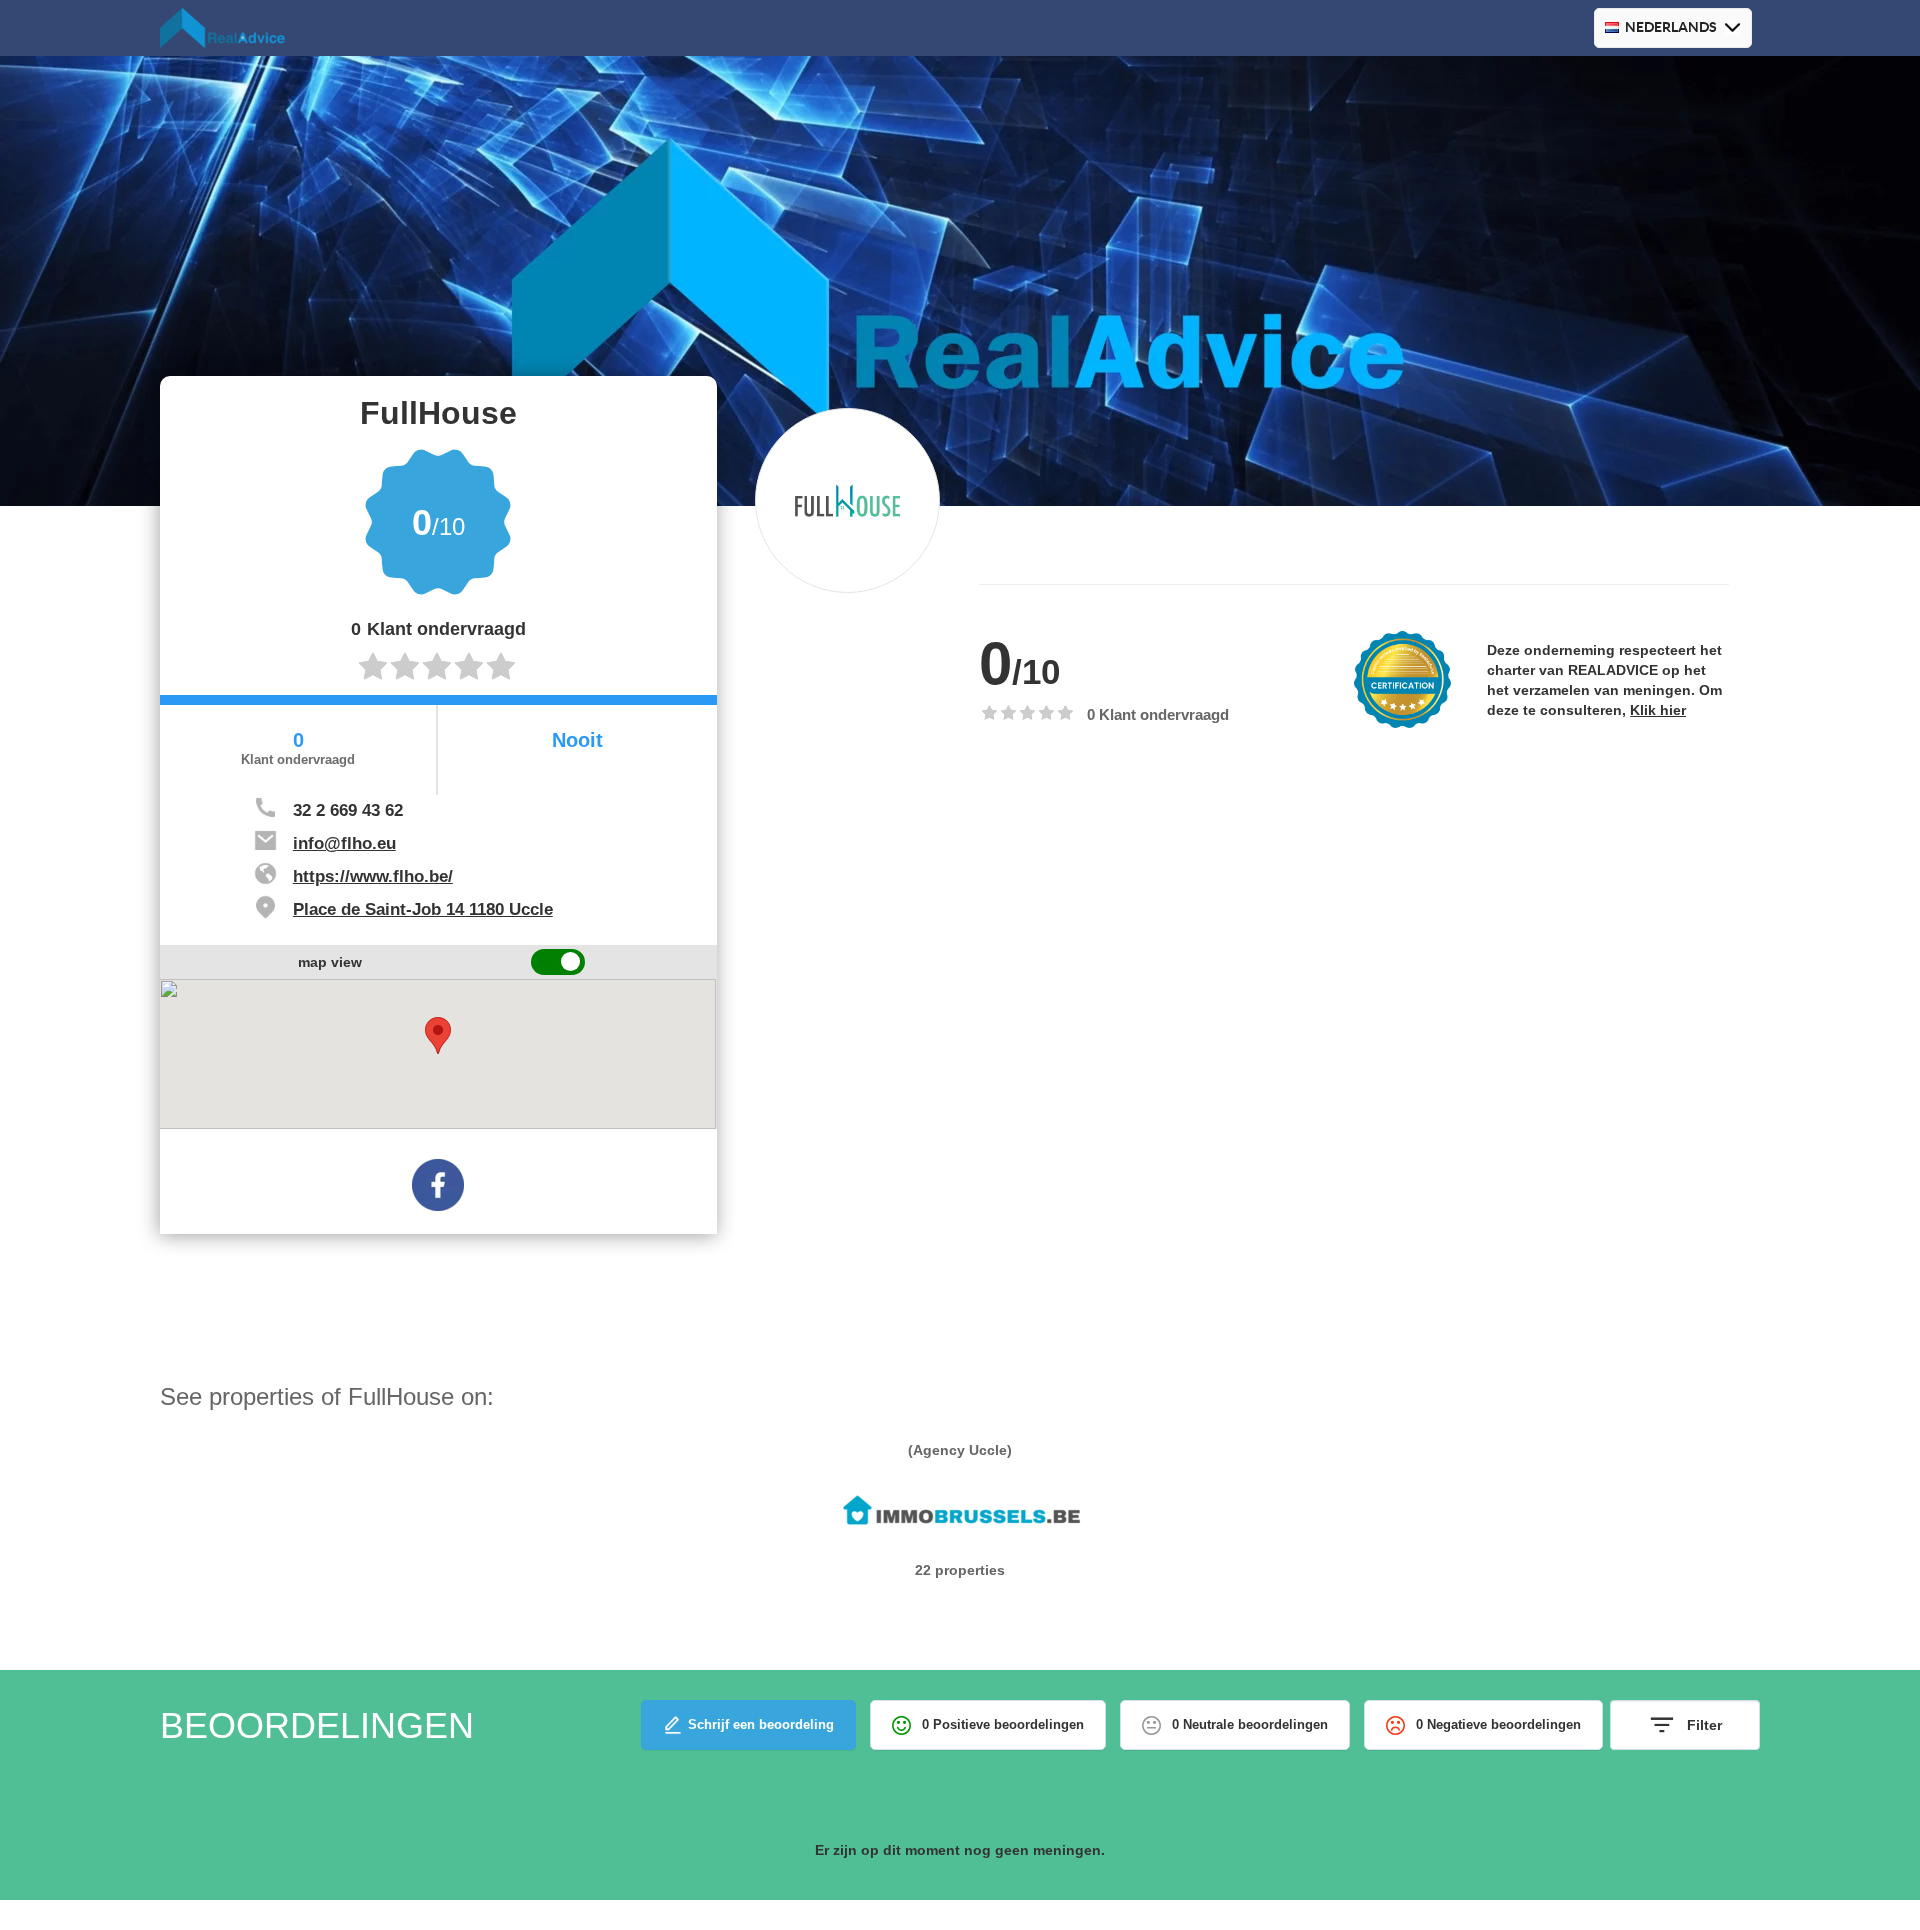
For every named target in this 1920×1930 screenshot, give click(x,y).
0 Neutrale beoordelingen (1250, 1724)
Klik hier (1658, 710)
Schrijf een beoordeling (761, 1724)
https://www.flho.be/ (373, 876)
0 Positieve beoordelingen (1003, 1724)
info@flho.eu (344, 843)
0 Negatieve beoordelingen (1498, 1724)
